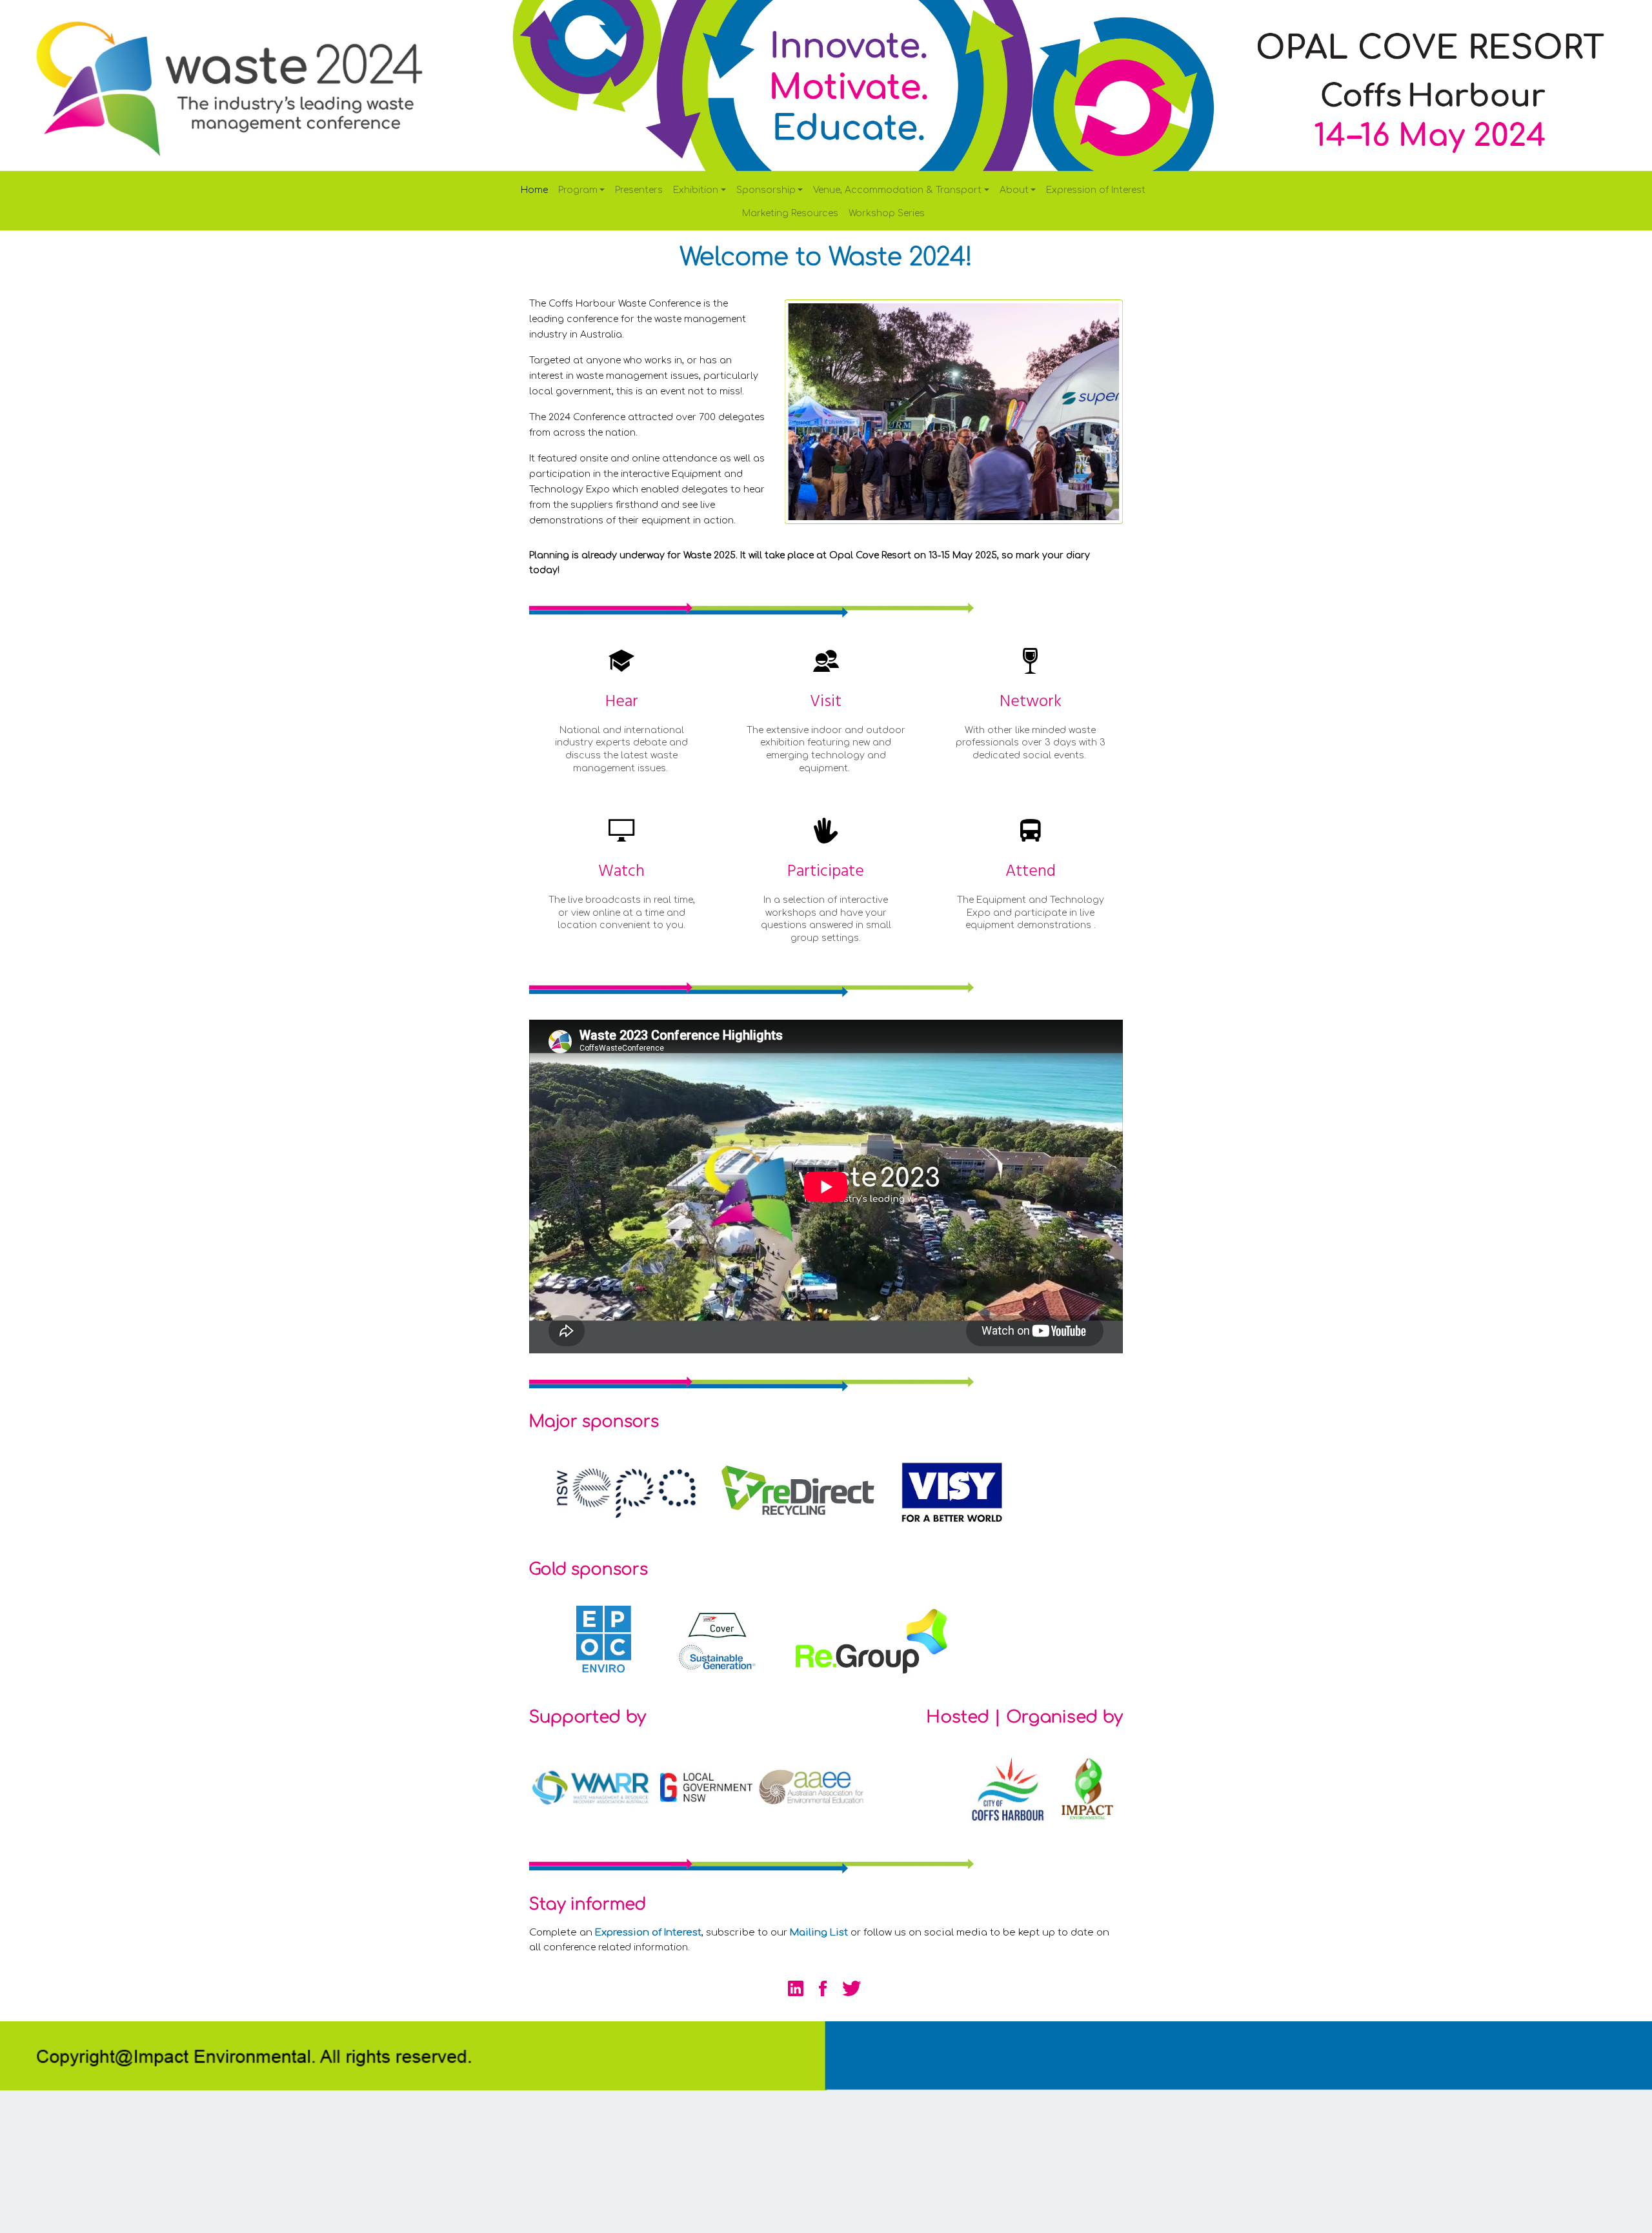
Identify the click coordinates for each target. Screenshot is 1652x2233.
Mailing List (819, 1933)
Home (534, 190)
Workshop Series (887, 213)
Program (578, 190)
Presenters (639, 190)
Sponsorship (766, 190)
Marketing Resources (790, 213)
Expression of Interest (1096, 190)
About (1014, 190)
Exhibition (696, 190)
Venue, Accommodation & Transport (897, 190)
